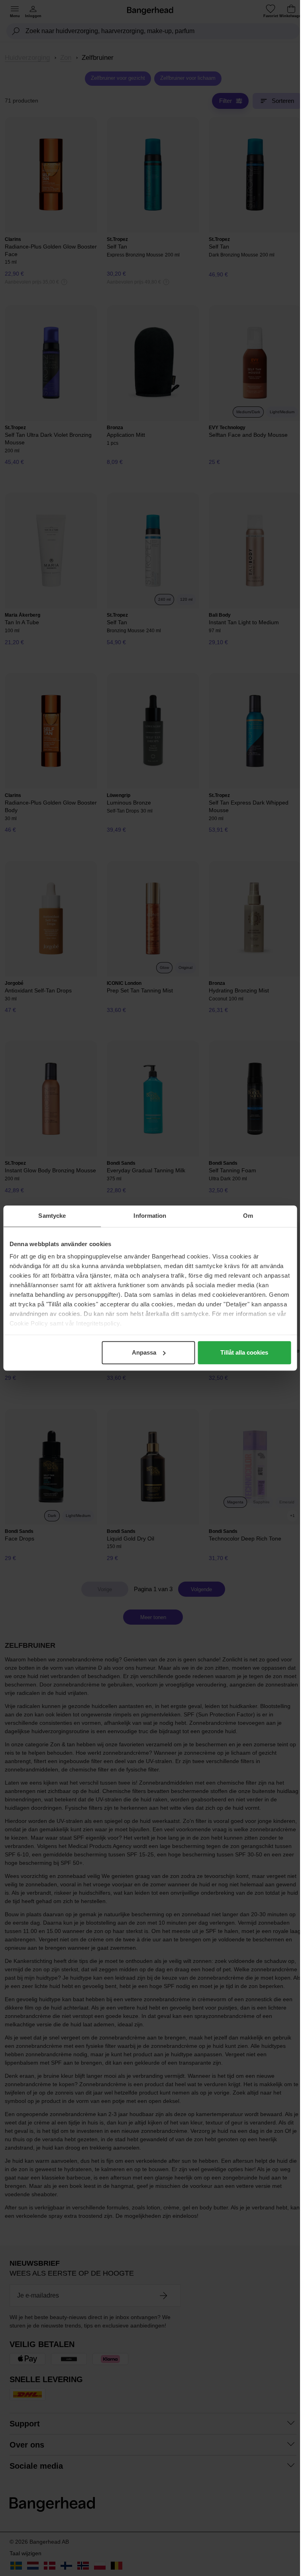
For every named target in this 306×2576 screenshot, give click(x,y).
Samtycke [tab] (52, 1216)
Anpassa (144, 1352)
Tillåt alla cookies (244, 1352)
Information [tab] (150, 1216)
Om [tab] (248, 1216)
